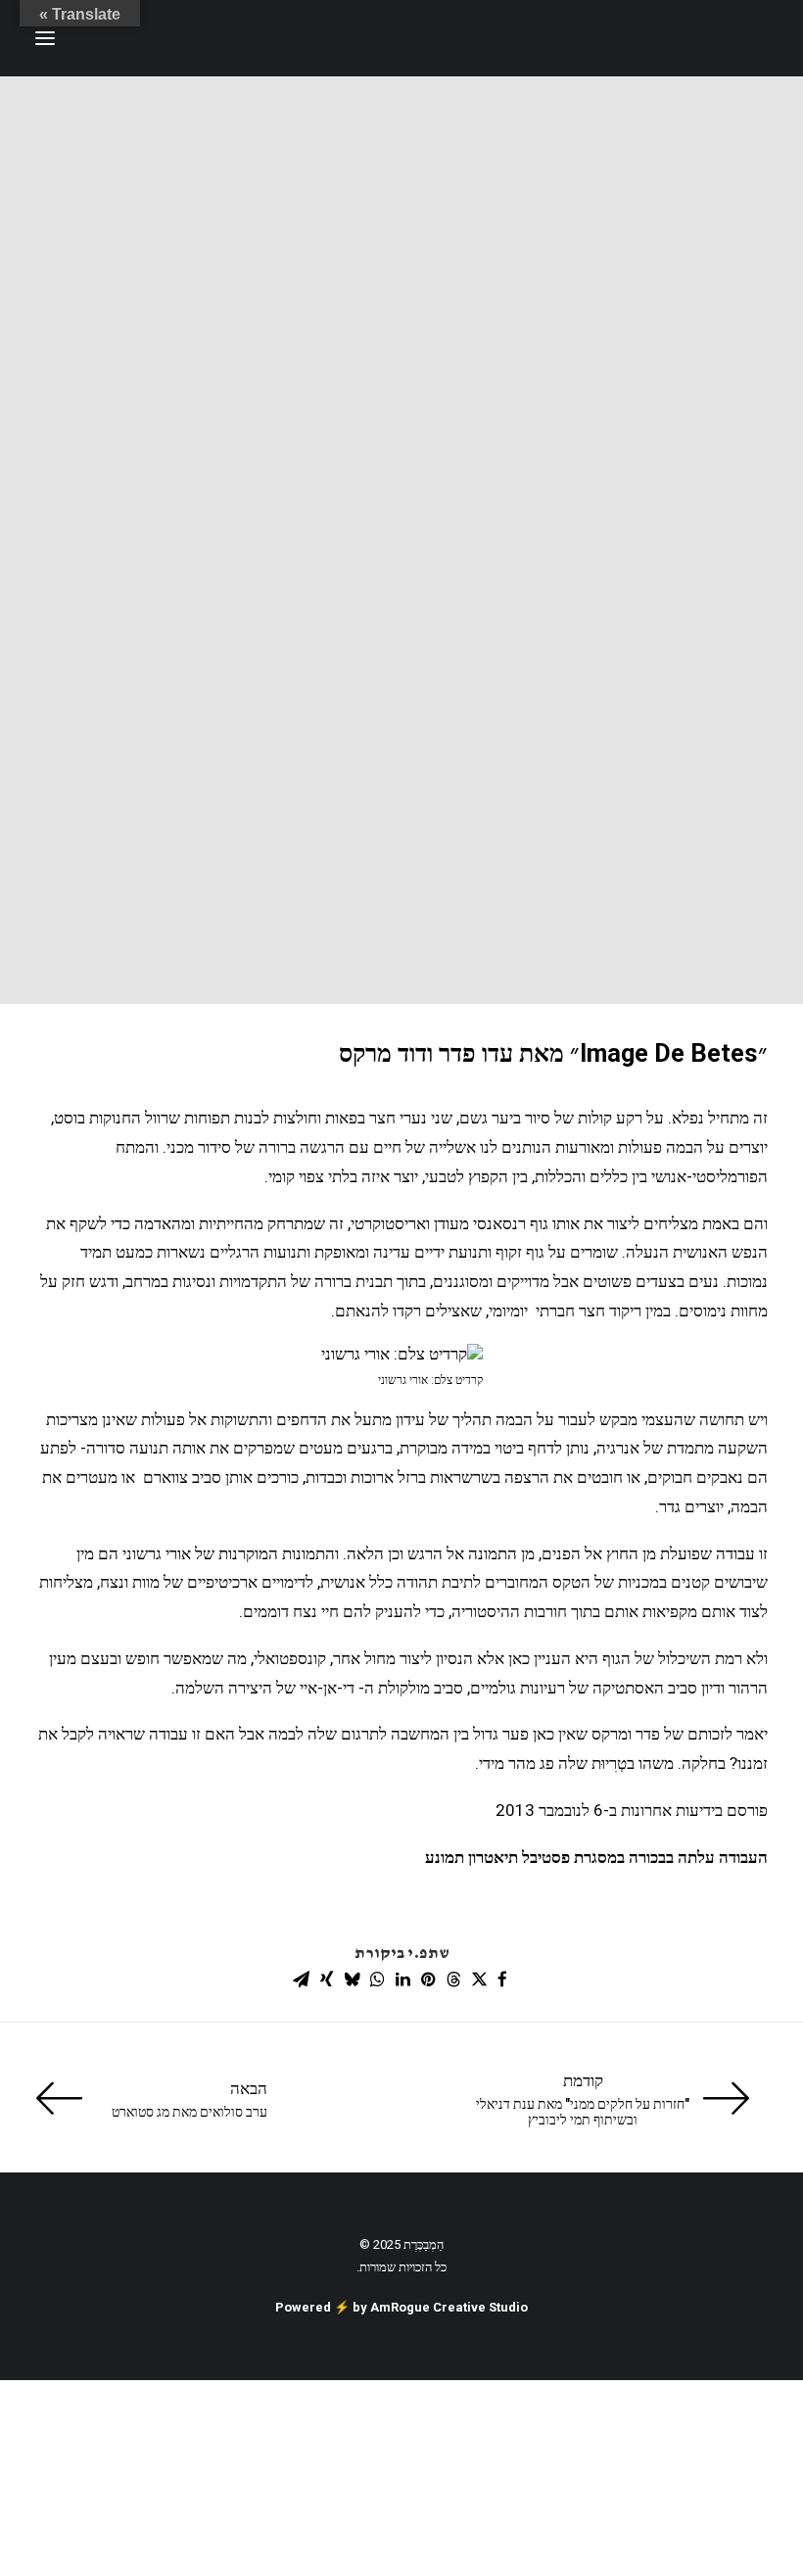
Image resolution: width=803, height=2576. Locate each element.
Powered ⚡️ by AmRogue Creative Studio (401, 2307)
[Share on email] (301, 1980)
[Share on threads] (453, 1980)
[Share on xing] (326, 1980)
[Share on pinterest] (428, 1980)
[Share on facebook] (502, 1980)
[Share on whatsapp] (377, 1980)
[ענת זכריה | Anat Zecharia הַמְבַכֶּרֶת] (670, 38)
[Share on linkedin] (402, 1980)
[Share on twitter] (479, 1980)
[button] (45, 38)
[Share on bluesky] (352, 1980)
